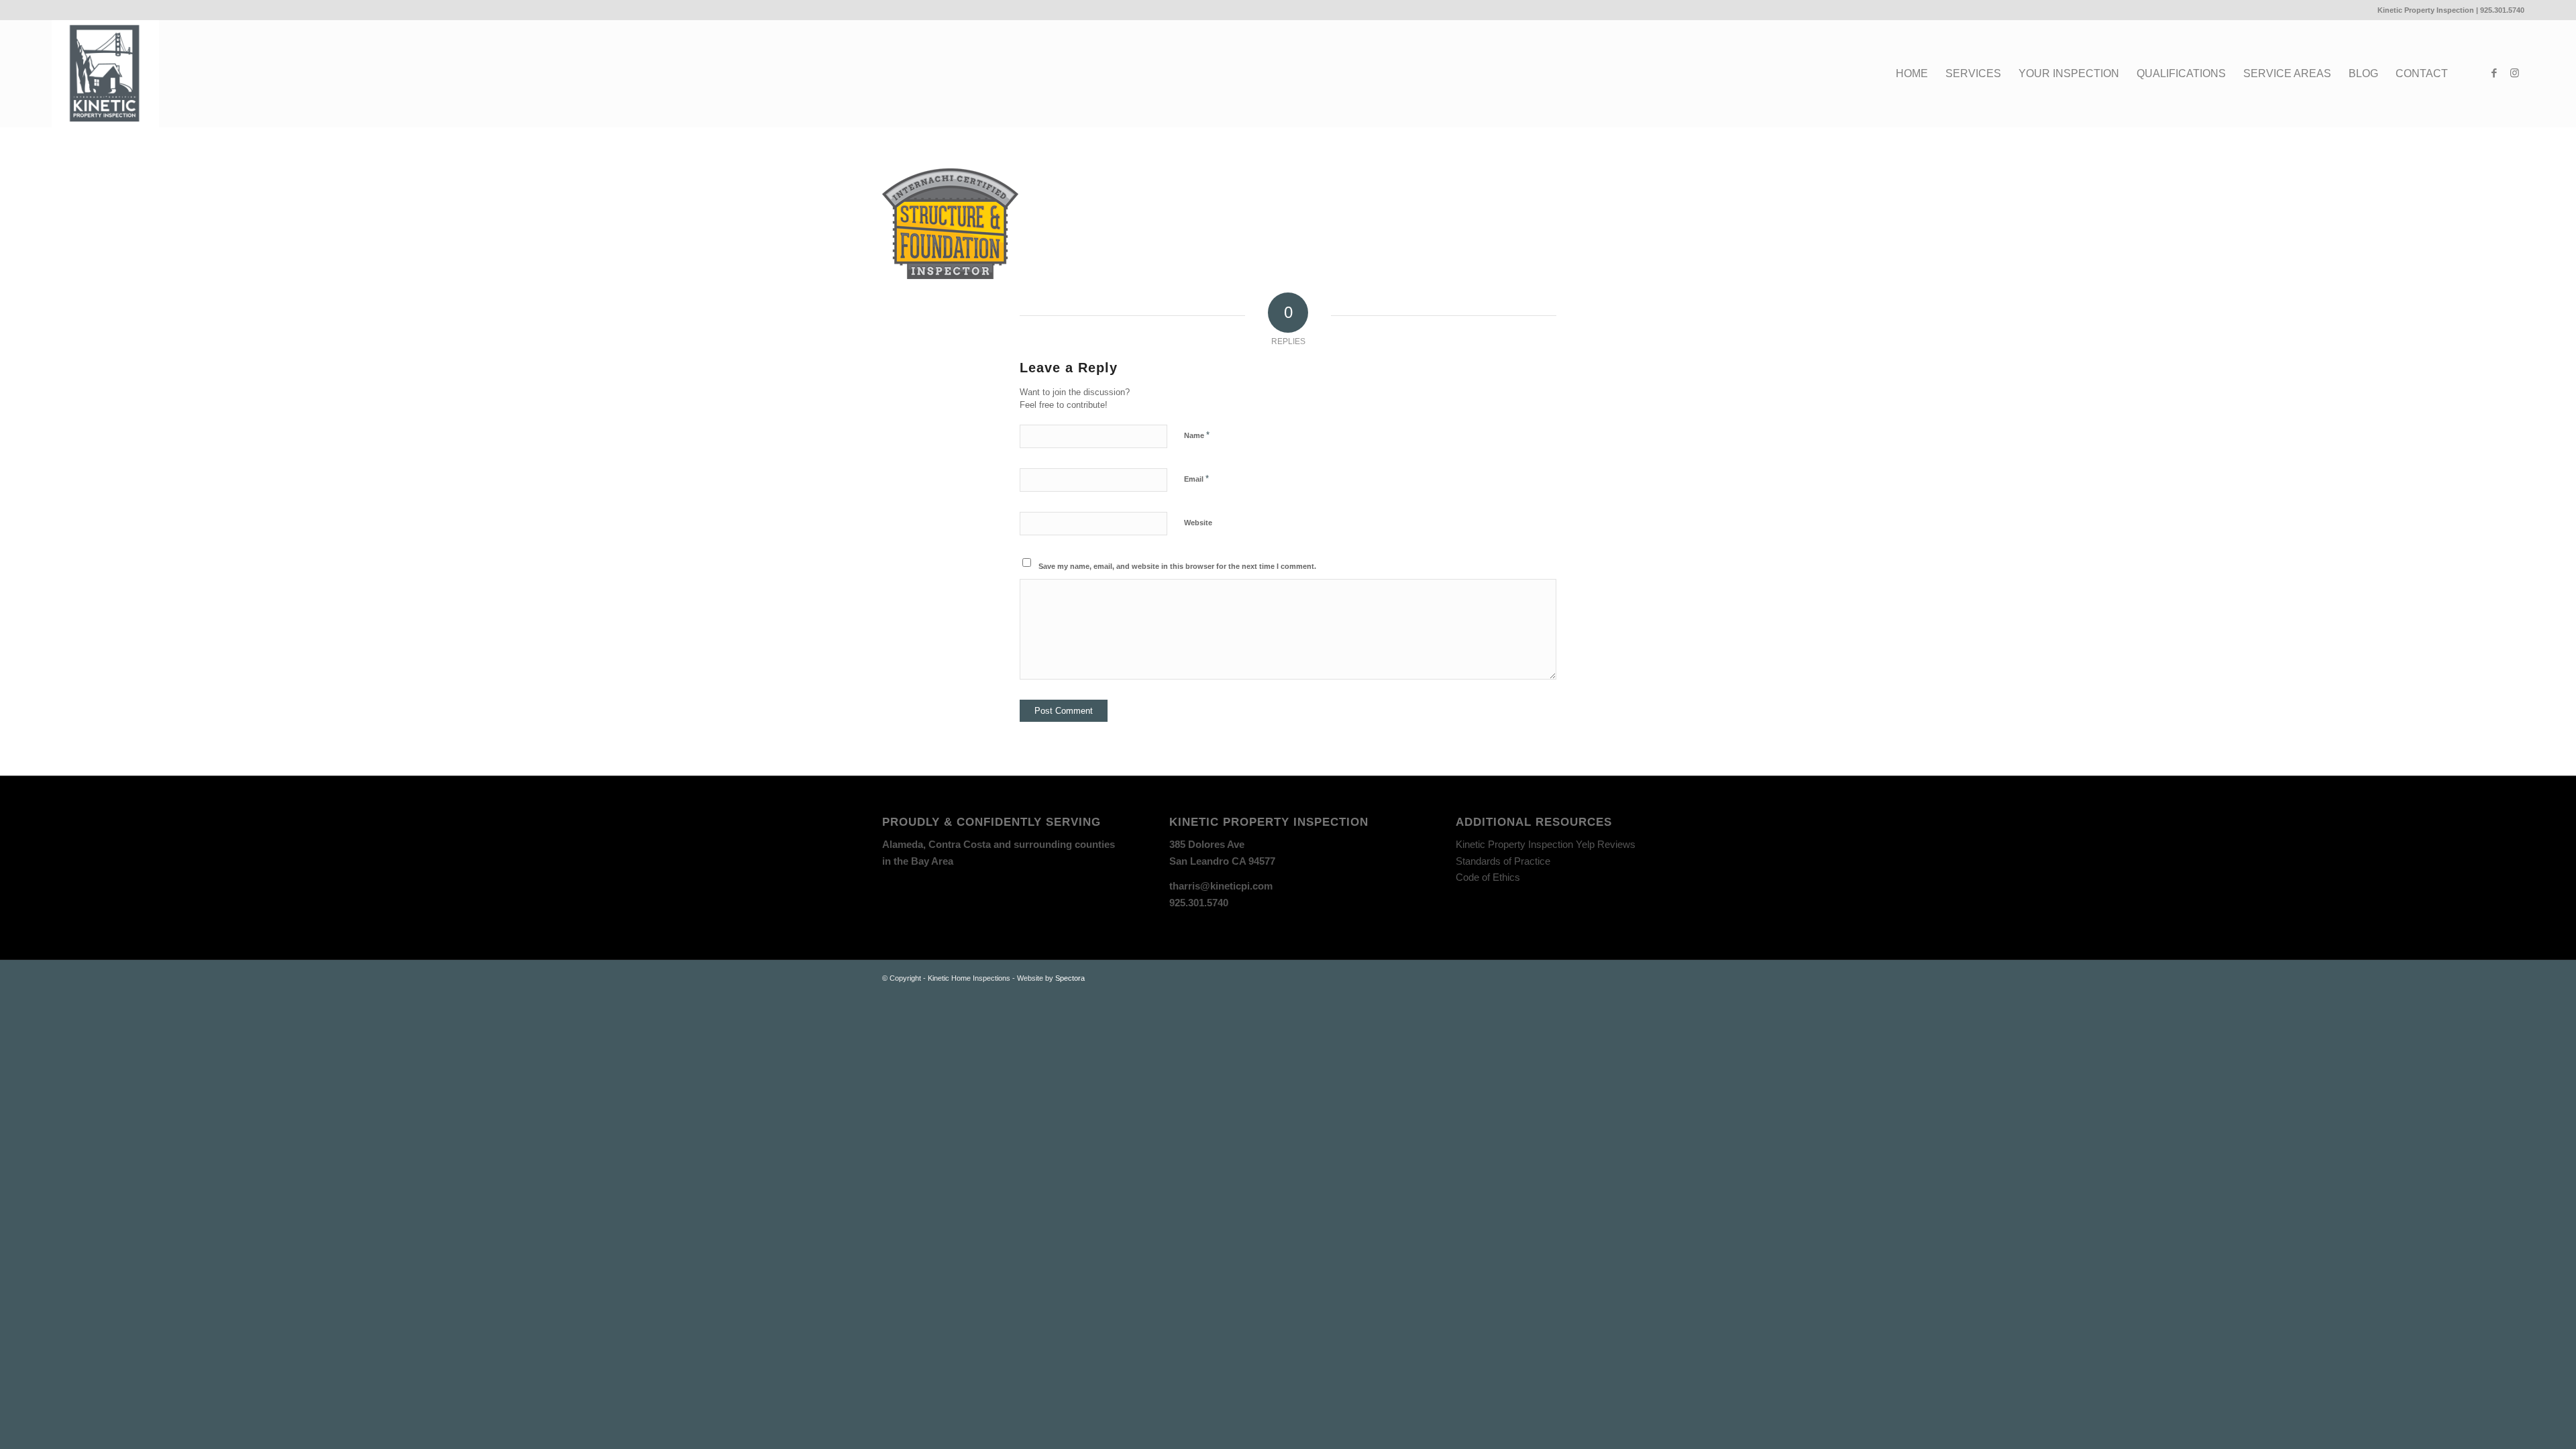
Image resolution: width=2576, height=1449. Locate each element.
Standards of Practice (1503, 861)
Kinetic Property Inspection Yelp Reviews (1546, 844)
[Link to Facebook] (2494, 73)
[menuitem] (1912, 74)
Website (1198, 523)
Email (1196, 479)
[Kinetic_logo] (105, 74)
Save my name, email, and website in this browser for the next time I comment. (1177, 566)
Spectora (1070, 978)
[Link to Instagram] (2514, 73)
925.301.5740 (2502, 10)
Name (1197, 435)
